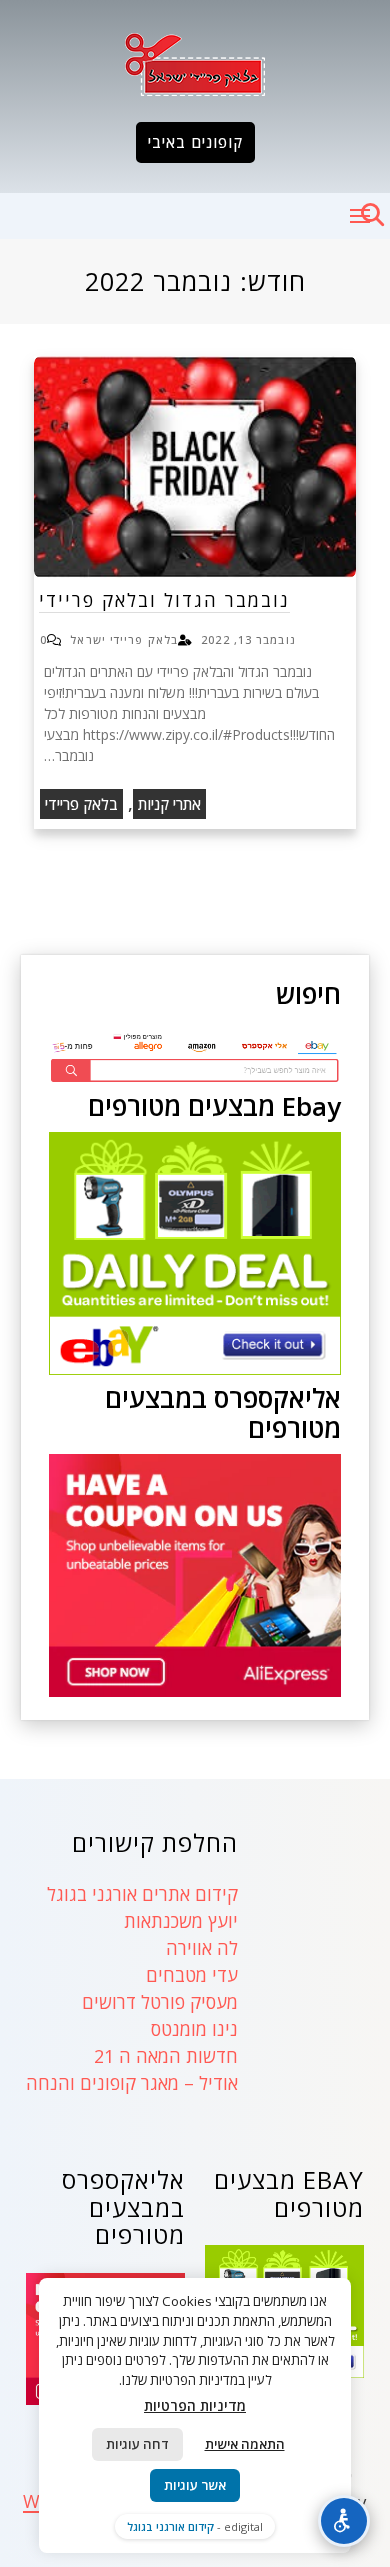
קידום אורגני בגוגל (170, 2526)
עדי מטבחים (192, 1975)
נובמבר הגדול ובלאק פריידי (164, 600)
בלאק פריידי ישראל (124, 639)
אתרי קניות (169, 804)
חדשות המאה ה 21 (166, 2056)
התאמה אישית (245, 2444)
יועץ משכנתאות (181, 1921)
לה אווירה (202, 1948)
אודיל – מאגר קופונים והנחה (132, 2083)
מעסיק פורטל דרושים (160, 2002)
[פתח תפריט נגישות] (344, 2521)
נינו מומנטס (194, 2029)
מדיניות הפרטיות (195, 2405)
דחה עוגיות (137, 2444)
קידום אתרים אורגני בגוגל (142, 1894)
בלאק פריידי (81, 804)
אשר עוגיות (195, 2485)
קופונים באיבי (195, 142)
